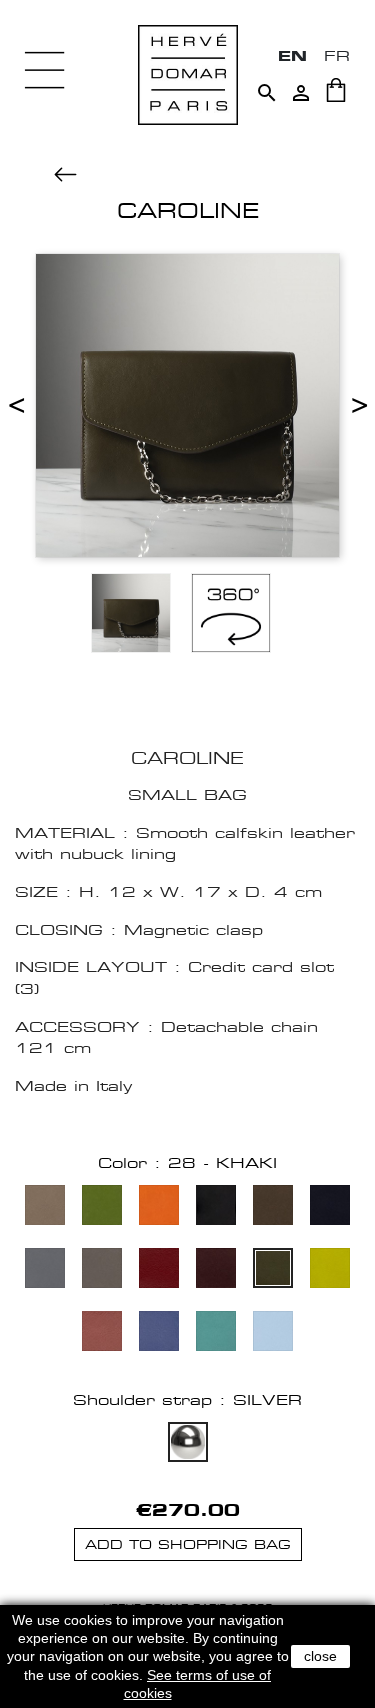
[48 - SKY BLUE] (273, 1333)
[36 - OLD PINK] (102, 1333)
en (292, 55)
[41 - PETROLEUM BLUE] (159, 1333)
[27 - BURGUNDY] (216, 1270)
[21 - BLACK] (216, 1207)
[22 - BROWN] (273, 1207)
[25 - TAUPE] (102, 1270)
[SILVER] (188, 1444)
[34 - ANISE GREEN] (330, 1270)
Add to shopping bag (188, 1544)
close (320, 1656)
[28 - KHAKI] (273, 1270)
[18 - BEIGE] (45, 1207)
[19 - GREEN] (102, 1207)
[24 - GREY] (45, 1270)
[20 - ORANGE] (159, 1207)
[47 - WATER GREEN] (216, 1333)
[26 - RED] (159, 1270)
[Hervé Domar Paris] (188, 73)
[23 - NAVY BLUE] (330, 1207)
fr (337, 55)
